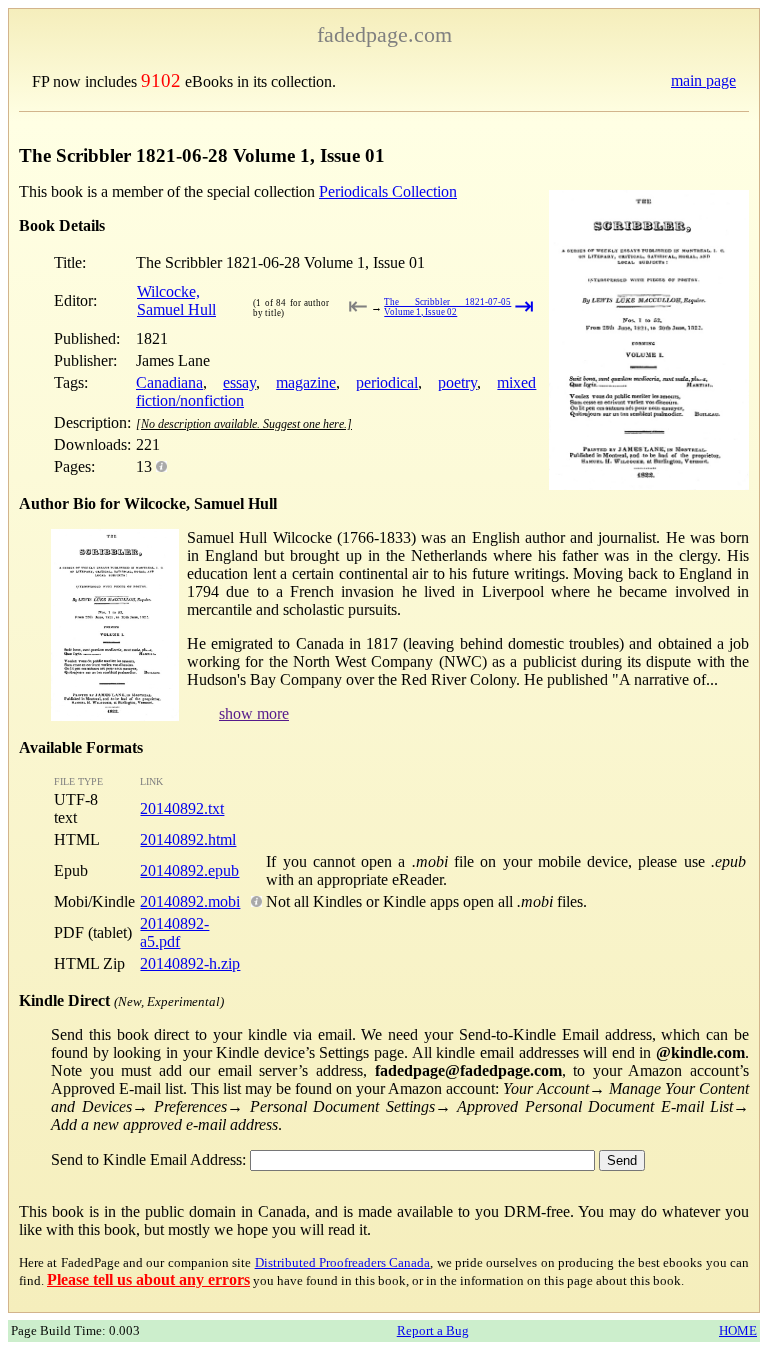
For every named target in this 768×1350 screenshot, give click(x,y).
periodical (387, 382)
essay (239, 382)
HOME (738, 1330)
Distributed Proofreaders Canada (343, 1262)
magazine (306, 382)
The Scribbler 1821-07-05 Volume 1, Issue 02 (447, 307)
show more (254, 713)
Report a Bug (433, 1330)
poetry (457, 382)
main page (703, 80)
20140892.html (188, 839)
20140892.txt (182, 808)
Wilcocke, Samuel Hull (176, 300)
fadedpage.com (384, 34)
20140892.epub (189, 870)
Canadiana (169, 382)
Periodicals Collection (388, 191)
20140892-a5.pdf (174, 932)
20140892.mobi (190, 901)
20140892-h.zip (190, 963)
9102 (161, 80)
